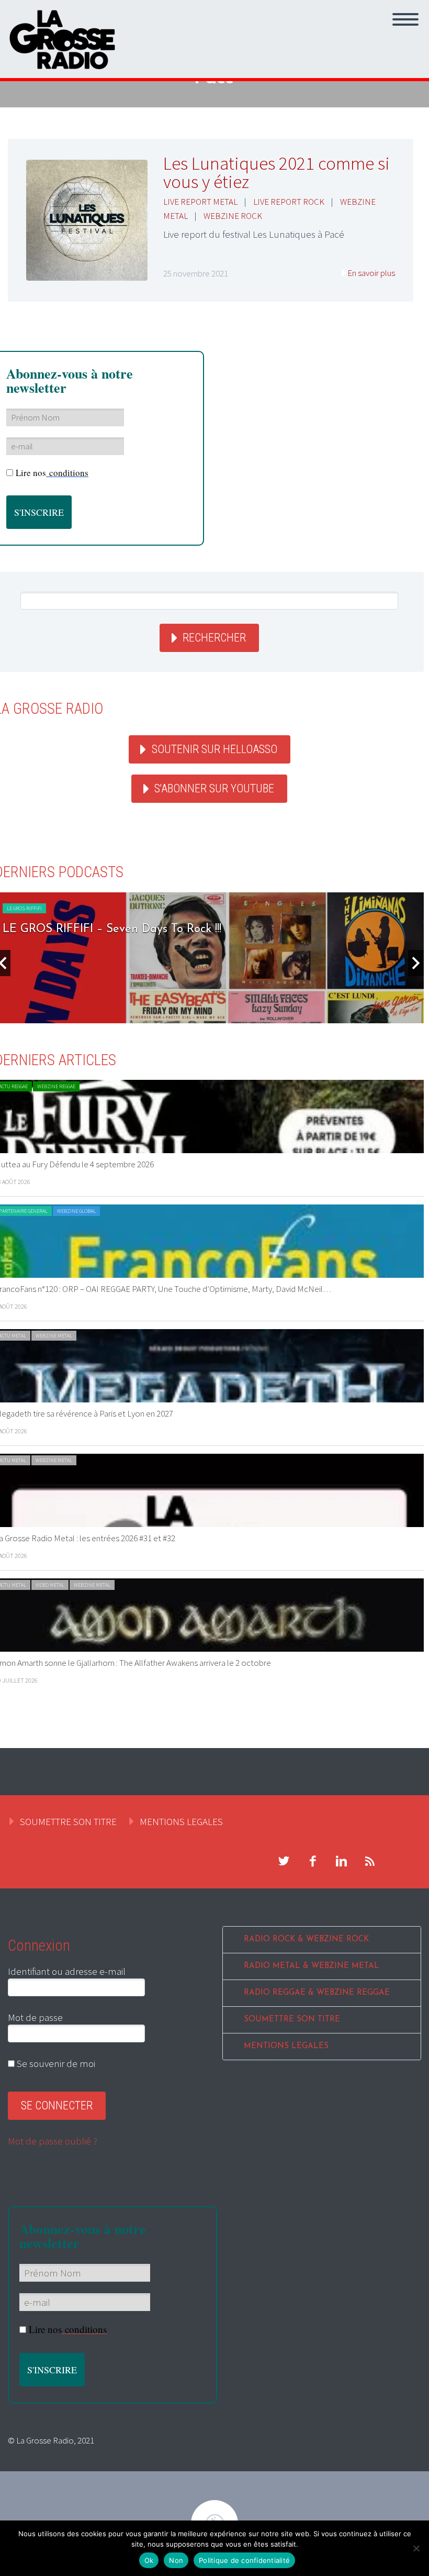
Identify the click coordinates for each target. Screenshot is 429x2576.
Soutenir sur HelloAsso (214, 749)
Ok (149, 2560)
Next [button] (416, 963)
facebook (312, 1861)
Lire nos (52, 473)
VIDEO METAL (50, 1585)
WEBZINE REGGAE (56, 1086)
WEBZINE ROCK (233, 216)
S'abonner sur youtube (214, 788)
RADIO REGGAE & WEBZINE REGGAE (317, 1993)
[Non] (416, 2548)
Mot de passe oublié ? (53, 2141)
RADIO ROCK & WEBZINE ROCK (306, 1939)
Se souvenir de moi (55, 2063)
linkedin (341, 1861)
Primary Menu (405, 19)
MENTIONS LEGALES (181, 1821)
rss (370, 1861)
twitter (284, 1861)
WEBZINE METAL (54, 1336)
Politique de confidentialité (244, 2560)
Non (176, 2560)
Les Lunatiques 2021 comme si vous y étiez (276, 173)
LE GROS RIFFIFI (24, 908)
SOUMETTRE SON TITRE (68, 1821)
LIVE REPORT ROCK (289, 202)
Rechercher (214, 638)
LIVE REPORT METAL (200, 202)
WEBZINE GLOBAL (76, 1211)
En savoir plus (371, 273)
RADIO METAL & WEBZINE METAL (312, 1966)
